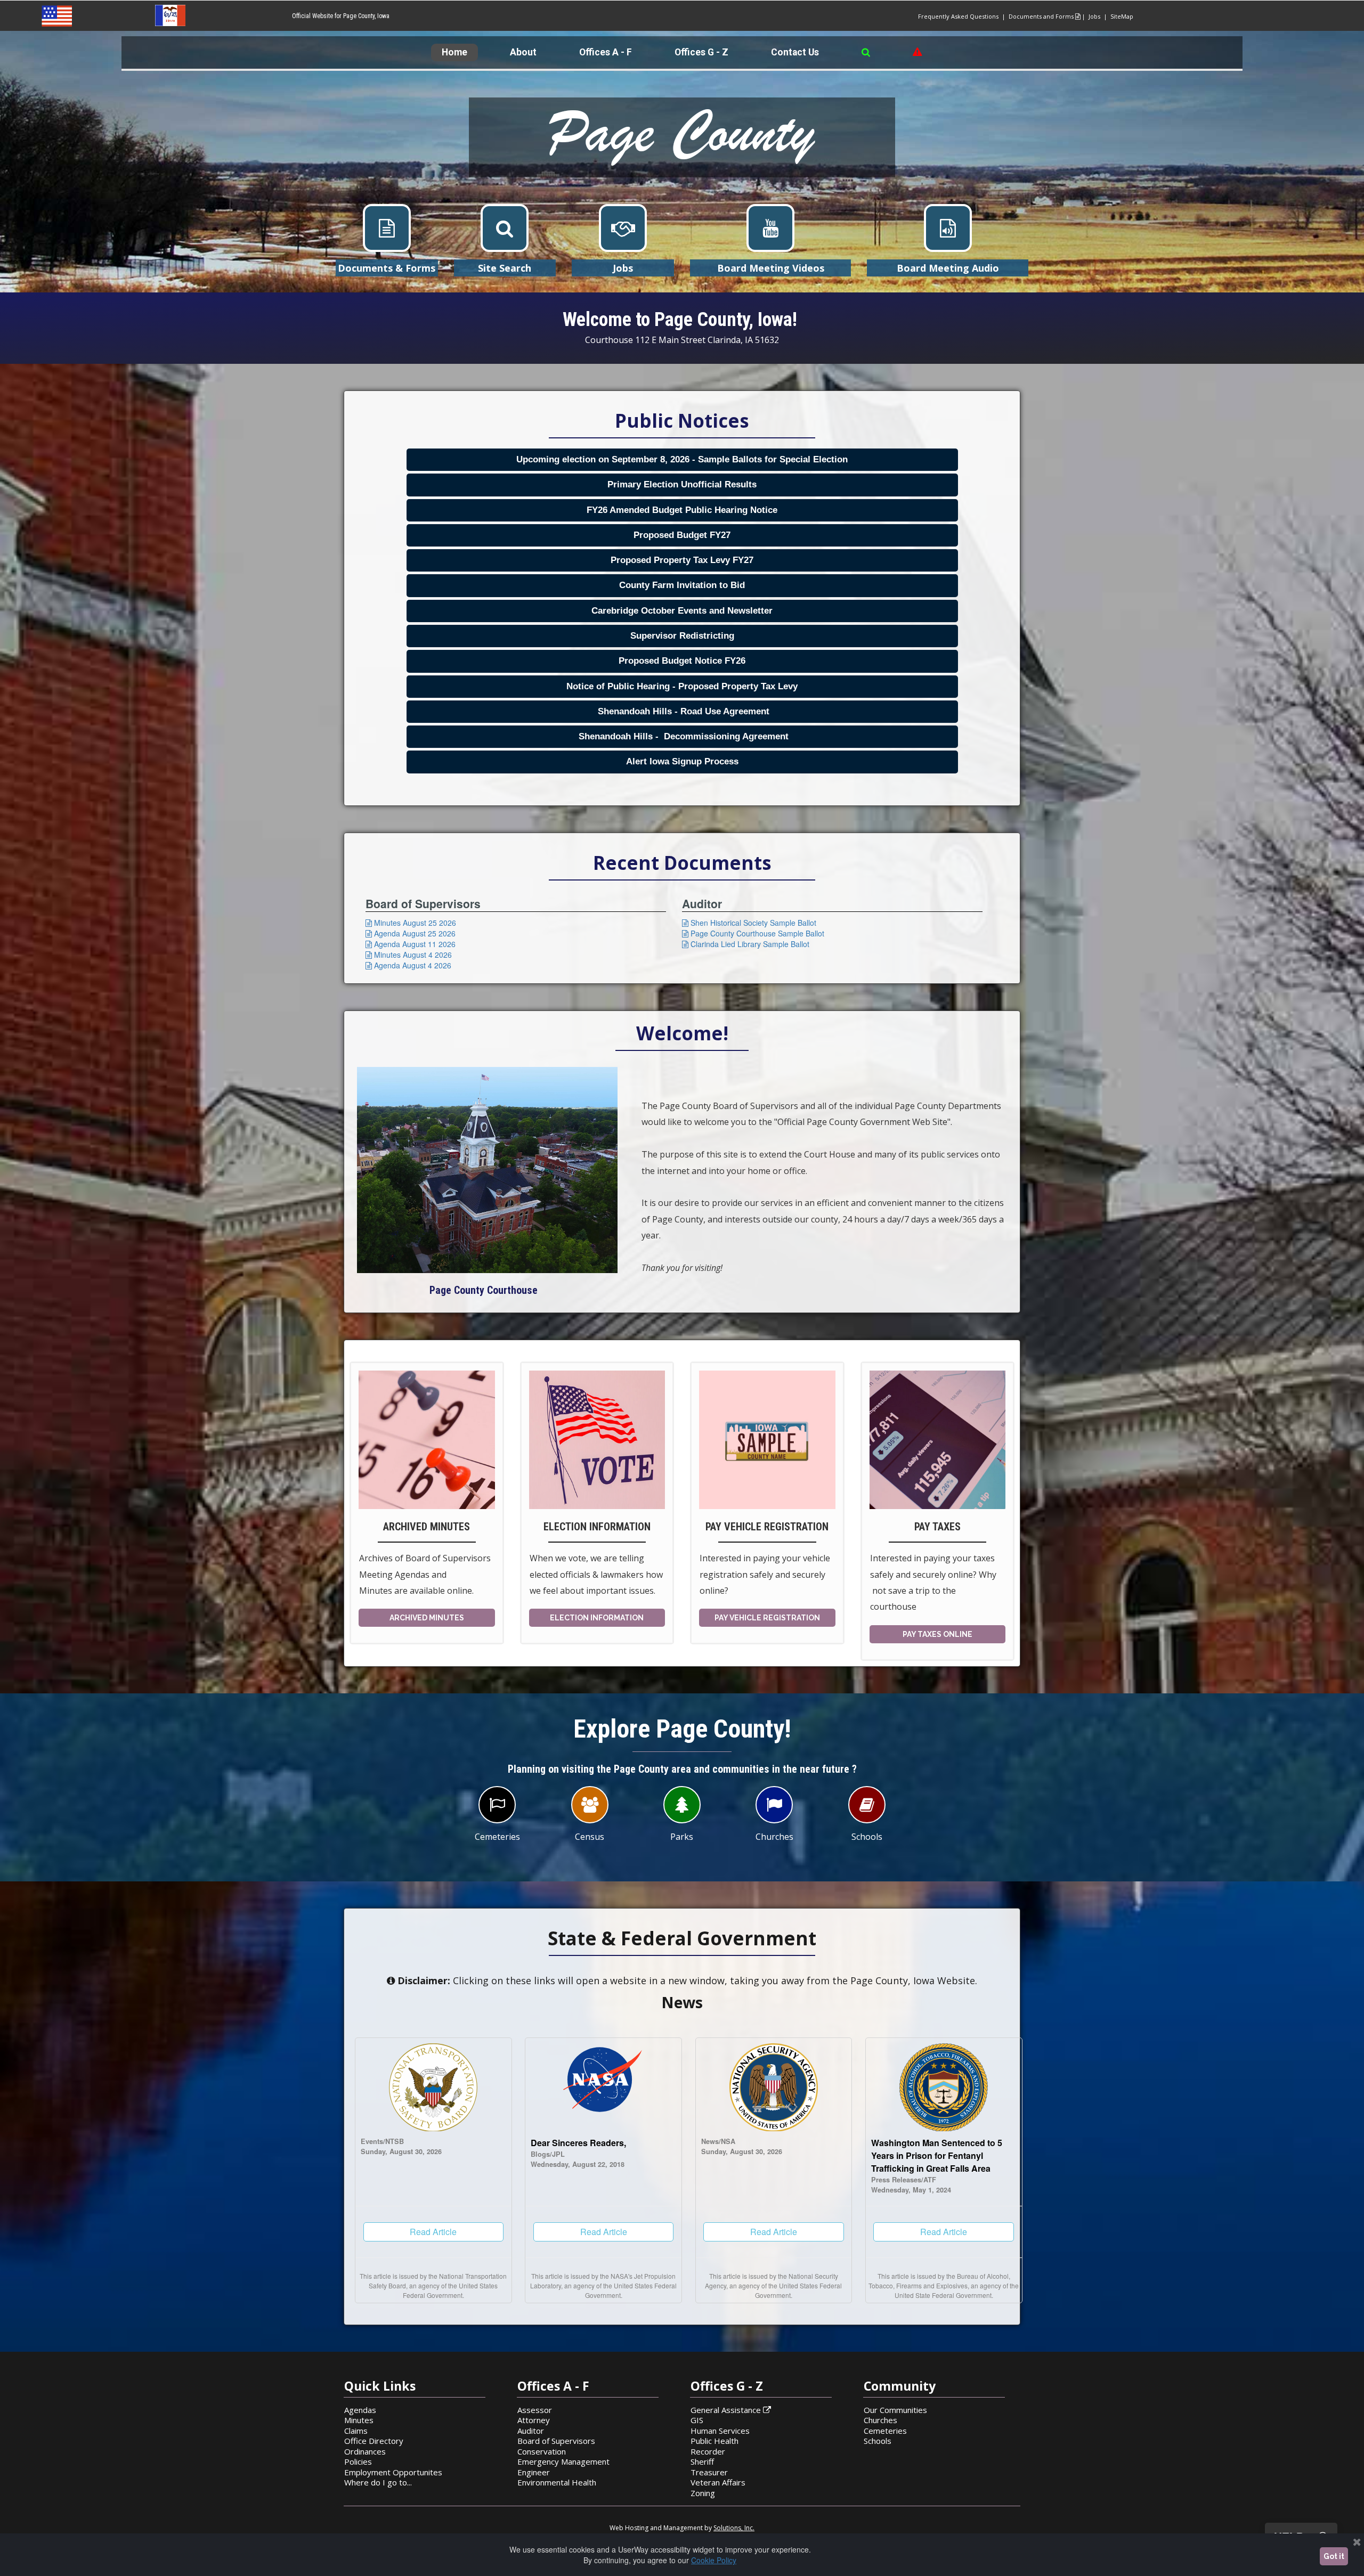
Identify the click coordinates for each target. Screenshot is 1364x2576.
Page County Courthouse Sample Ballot (753, 933)
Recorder (708, 2451)
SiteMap (1122, 16)
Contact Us (795, 52)
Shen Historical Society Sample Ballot (749, 923)
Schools (878, 2441)
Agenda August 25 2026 (411, 933)
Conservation (542, 2451)
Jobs (1096, 16)
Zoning (703, 2493)
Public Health (715, 2441)
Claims (356, 2431)
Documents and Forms (1044, 16)
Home (454, 52)
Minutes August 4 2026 (409, 955)
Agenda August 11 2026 (411, 944)
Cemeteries (885, 2431)
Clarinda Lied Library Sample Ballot (746, 944)
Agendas (360, 2410)
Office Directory (374, 2441)
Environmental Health (557, 2482)
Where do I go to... (378, 2482)
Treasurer (709, 2472)
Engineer (534, 2472)
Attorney (534, 2420)
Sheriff (702, 2461)
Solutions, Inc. (734, 2528)
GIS (697, 2420)
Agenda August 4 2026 (408, 965)
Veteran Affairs (718, 2482)
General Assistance (731, 2410)
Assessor (535, 2410)
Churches (880, 2420)
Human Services (720, 2431)
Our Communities (895, 2410)
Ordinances (365, 2451)
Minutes (359, 2420)
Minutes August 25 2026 (411, 923)
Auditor (531, 2431)
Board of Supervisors (556, 2441)
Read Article (433, 2232)
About (523, 52)
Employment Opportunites (393, 2472)
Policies (358, 2461)
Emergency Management (563, 2461)
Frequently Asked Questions (958, 16)
